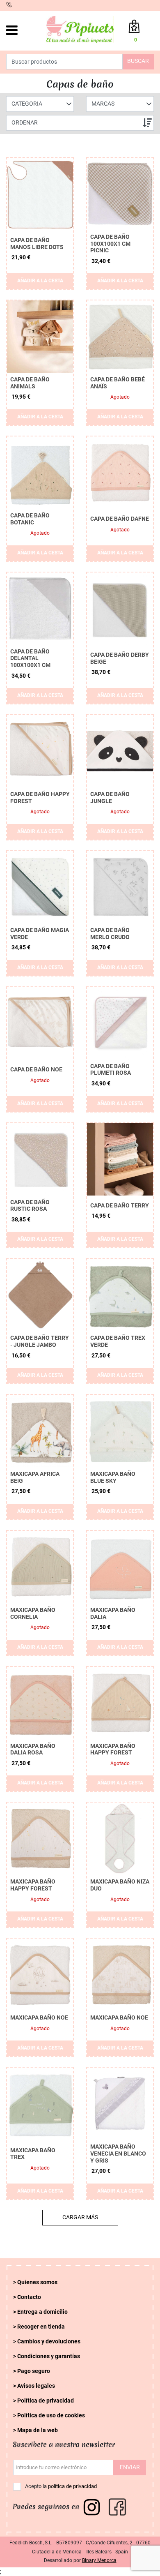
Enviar (130, 2467)
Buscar (138, 61)
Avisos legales (36, 2386)
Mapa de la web (38, 2430)
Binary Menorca (99, 2560)
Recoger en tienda (41, 2327)
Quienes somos (37, 2282)
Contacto (29, 2297)
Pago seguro (34, 2371)
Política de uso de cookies (51, 2416)
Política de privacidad (46, 2401)
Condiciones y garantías (49, 2356)
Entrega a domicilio (42, 2312)
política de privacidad (72, 2486)
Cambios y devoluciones (49, 2342)
